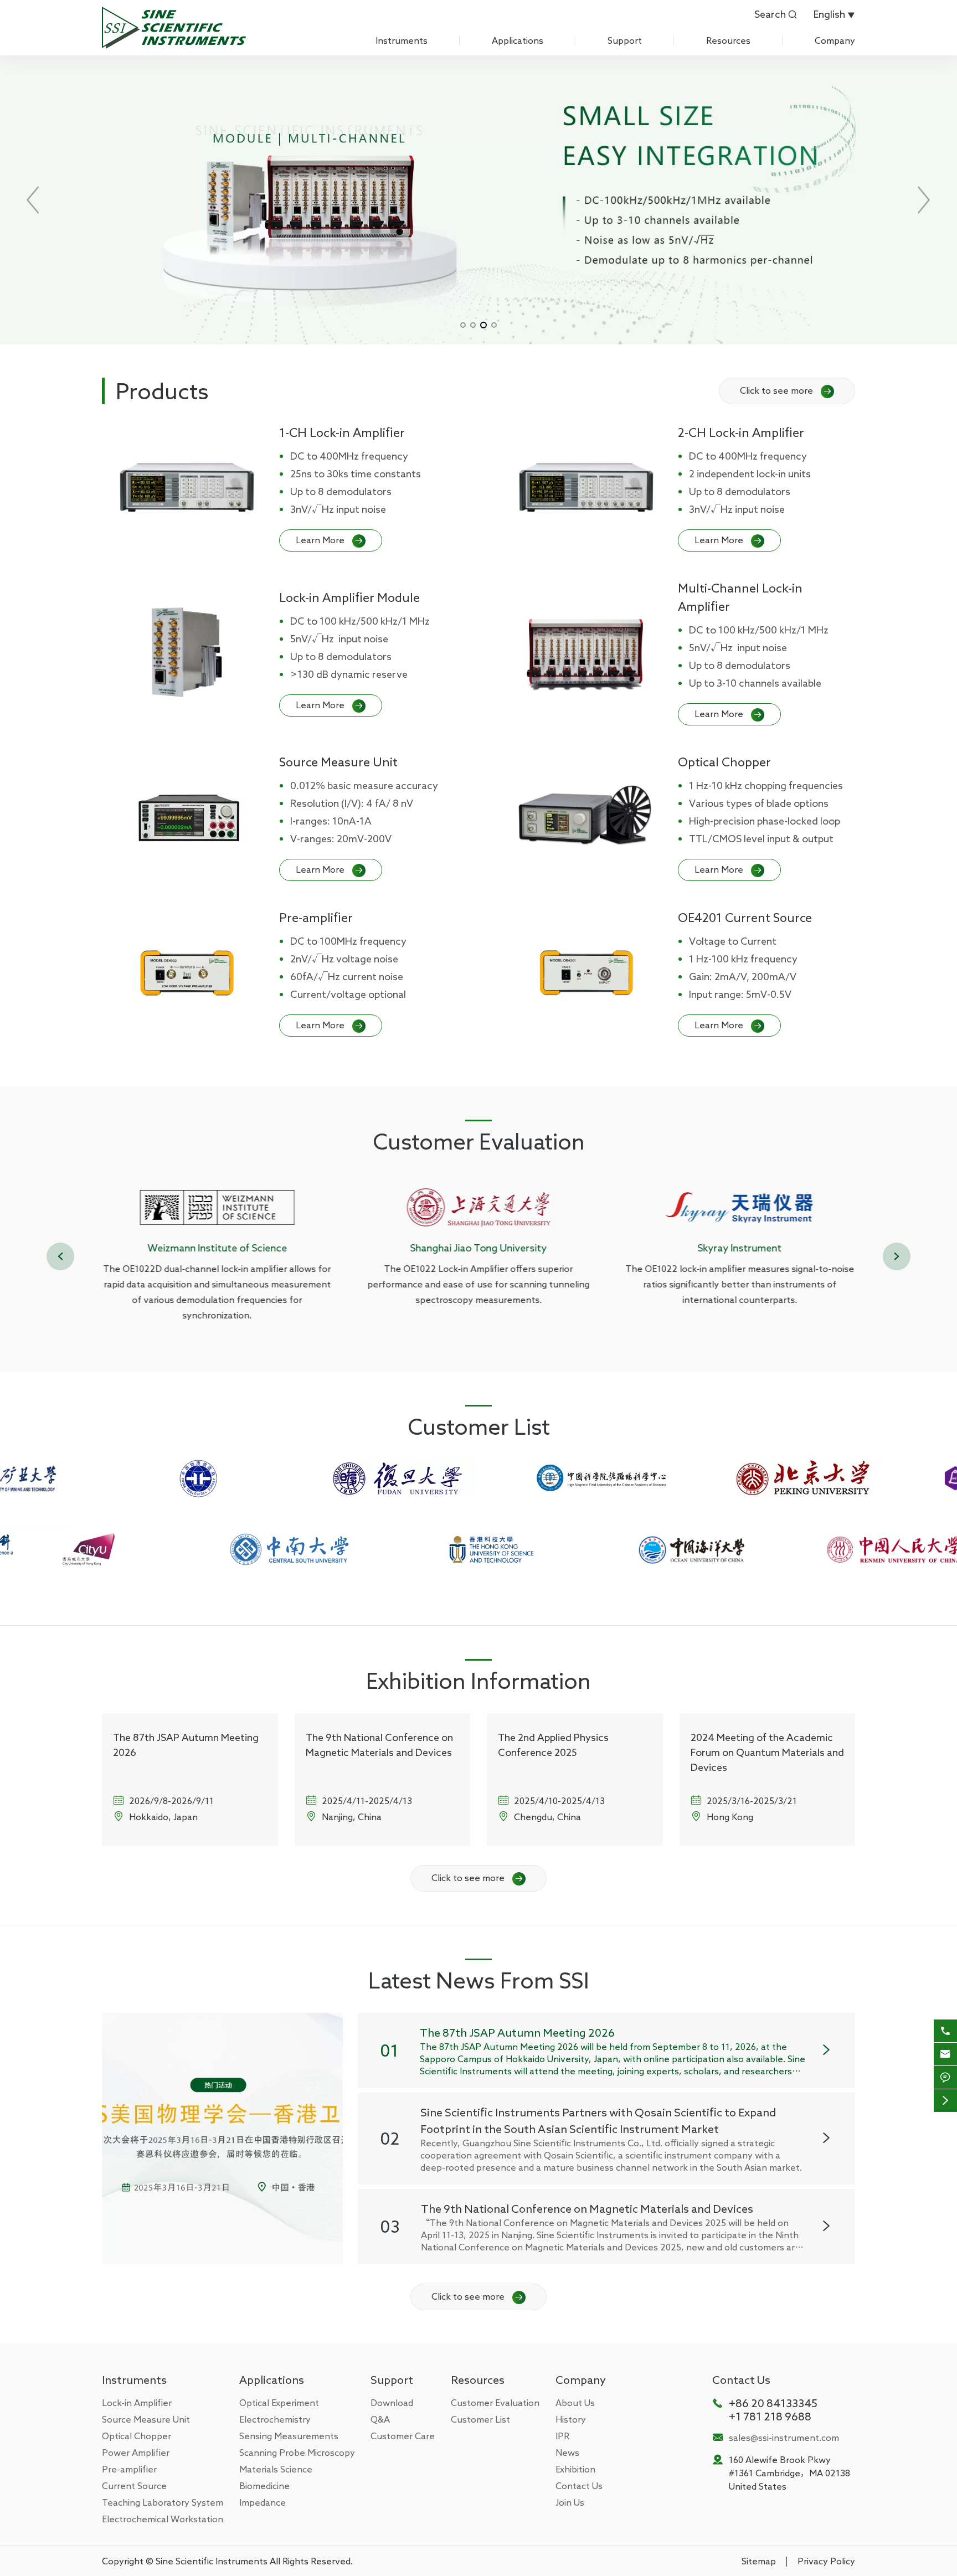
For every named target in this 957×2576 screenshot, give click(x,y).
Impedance (263, 2502)
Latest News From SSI (479, 1980)
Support (625, 40)
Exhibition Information (478, 1681)
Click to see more (785, 390)
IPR (562, 2436)
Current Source (134, 2486)
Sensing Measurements (289, 2436)
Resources (728, 40)
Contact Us (579, 2486)
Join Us (570, 2502)
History (571, 2419)
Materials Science (276, 2469)
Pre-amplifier (316, 918)
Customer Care (403, 2436)
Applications (518, 40)
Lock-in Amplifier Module (349, 597)
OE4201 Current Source (745, 918)
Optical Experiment (279, 2403)
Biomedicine (264, 2486)
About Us (575, 2403)
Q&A (380, 2419)
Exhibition (575, 2469)
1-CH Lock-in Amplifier (342, 432)
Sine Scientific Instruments (212, 2561)
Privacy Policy (826, 2561)
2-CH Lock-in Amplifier (741, 432)
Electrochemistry (275, 2419)
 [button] (60, 1256)
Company (835, 40)
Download (392, 2403)
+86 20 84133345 (773, 2403)
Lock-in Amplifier (137, 2403)
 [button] (897, 1256)
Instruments (402, 40)
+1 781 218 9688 (770, 2416)
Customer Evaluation (479, 1141)
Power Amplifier (136, 2453)
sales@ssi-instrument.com (784, 2438)
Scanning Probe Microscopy (297, 2453)
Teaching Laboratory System (163, 2502)
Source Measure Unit (338, 762)
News (567, 2453)
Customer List (479, 1426)
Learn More (329, 540)
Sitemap (759, 2561)
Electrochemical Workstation (163, 2519)
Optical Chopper (724, 762)
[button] (463, 325)
